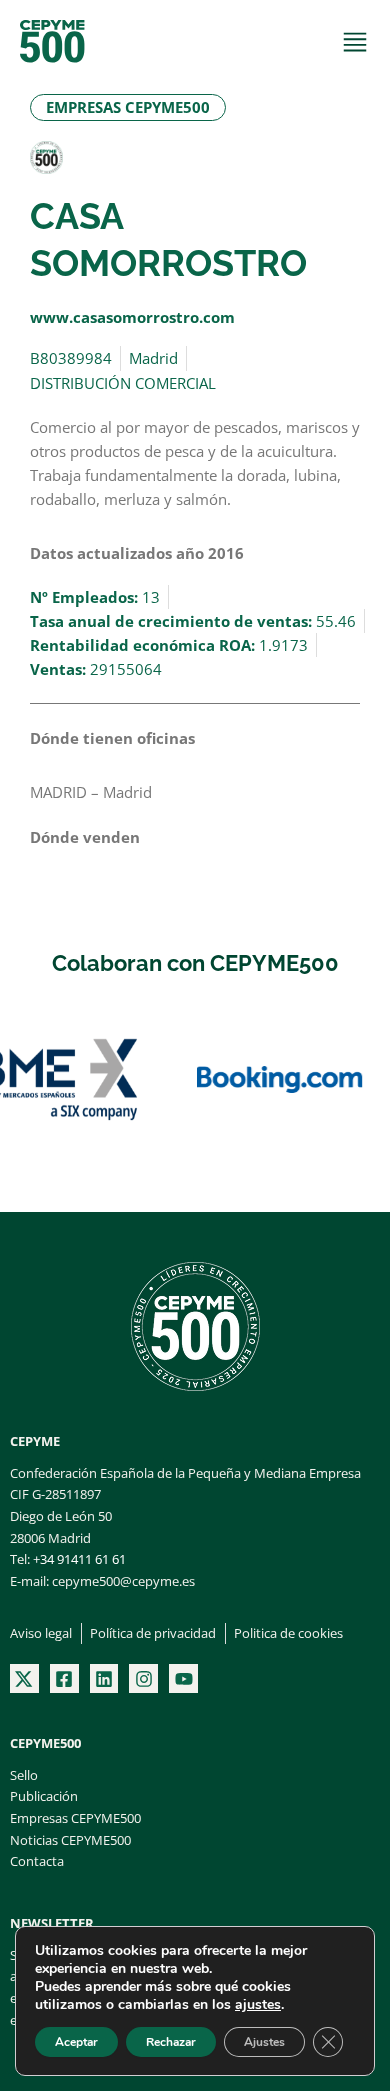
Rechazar (171, 2042)
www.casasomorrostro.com (132, 317)
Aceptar (76, 2042)
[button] (128, 107)
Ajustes (264, 2042)
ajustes (258, 2005)
